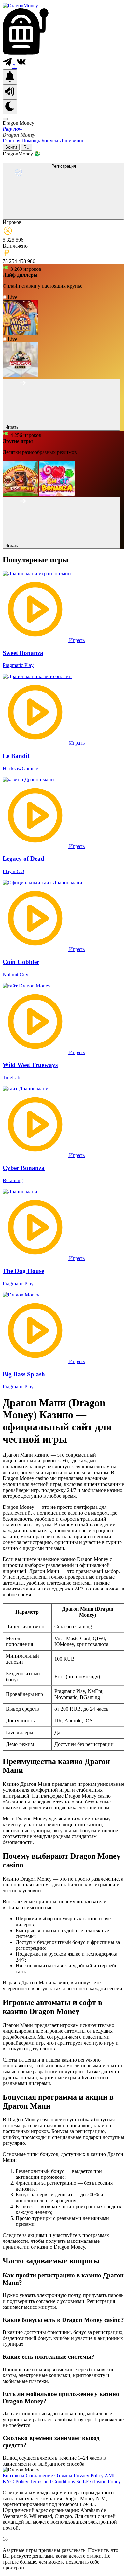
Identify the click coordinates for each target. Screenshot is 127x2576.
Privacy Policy (89, 2476)
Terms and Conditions (53, 2481)
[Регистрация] (63, 216)
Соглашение (40, 2476)
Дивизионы (73, 141)
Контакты (14, 2476)
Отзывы (64, 2476)
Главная (12, 141)
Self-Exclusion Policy (99, 2481)
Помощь (31, 141)
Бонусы (50, 141)
